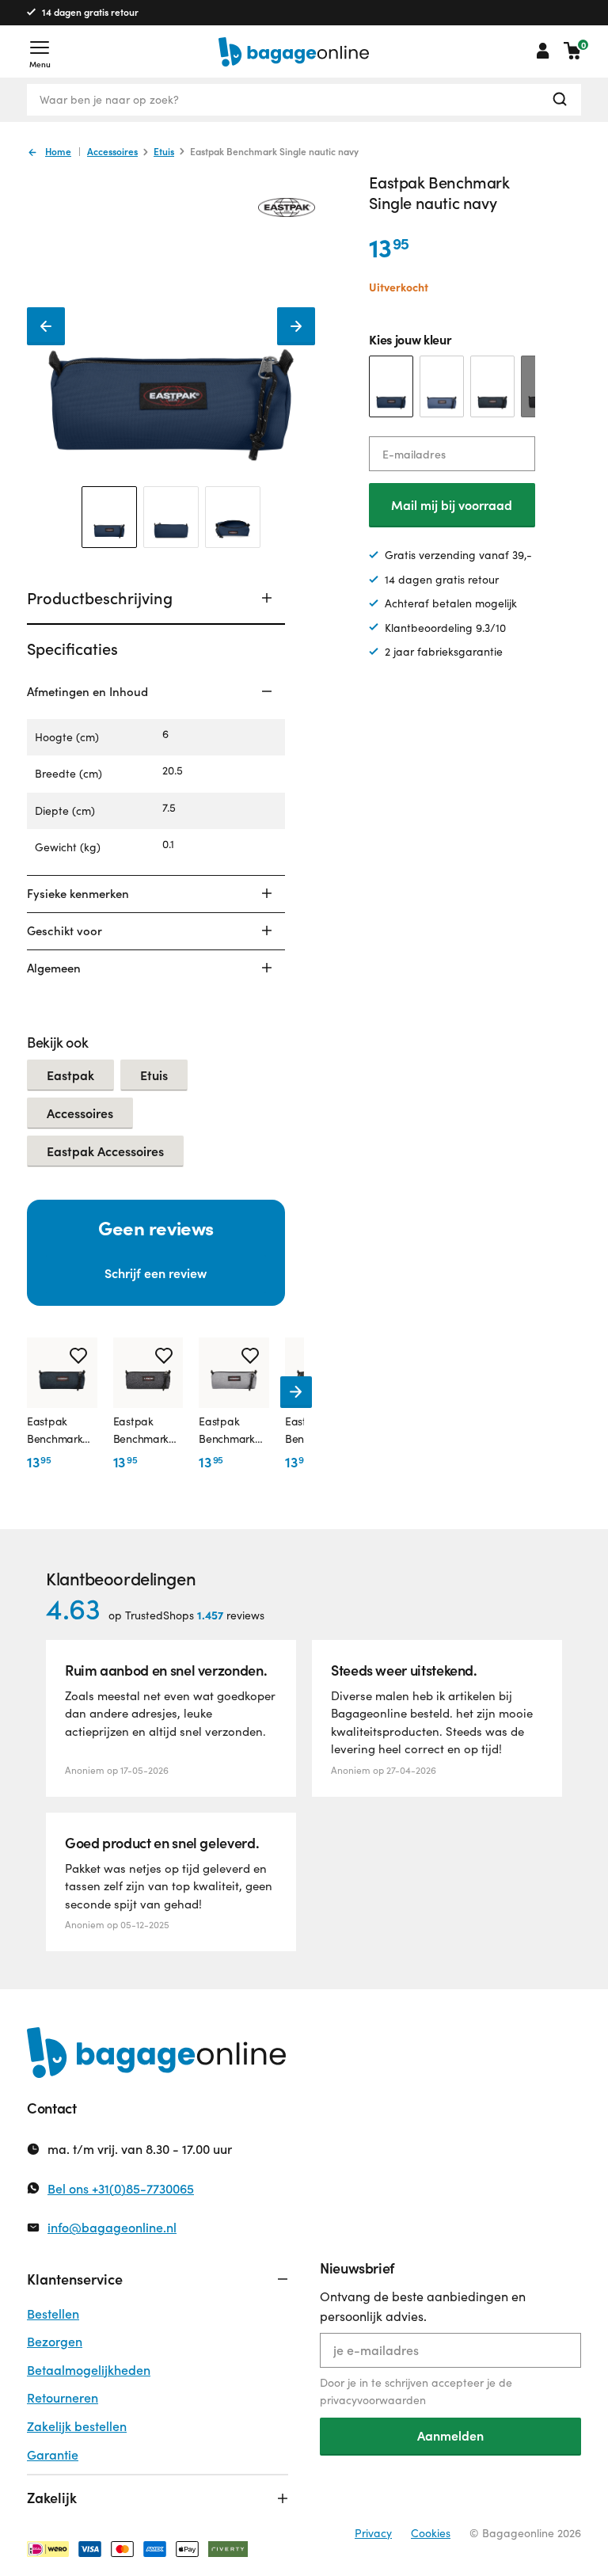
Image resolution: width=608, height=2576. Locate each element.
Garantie (53, 2454)
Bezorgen (55, 2341)
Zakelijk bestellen (77, 2426)
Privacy (373, 2533)
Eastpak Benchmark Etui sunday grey (226, 1431)
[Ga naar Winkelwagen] (572, 51)
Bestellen (53, 2313)
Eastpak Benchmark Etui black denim (141, 1431)
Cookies (431, 2533)
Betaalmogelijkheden (89, 2370)
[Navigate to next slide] (296, 1392)
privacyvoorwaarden (373, 2400)
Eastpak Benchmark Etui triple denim (55, 1431)
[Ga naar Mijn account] (543, 51)
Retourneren (63, 2397)
